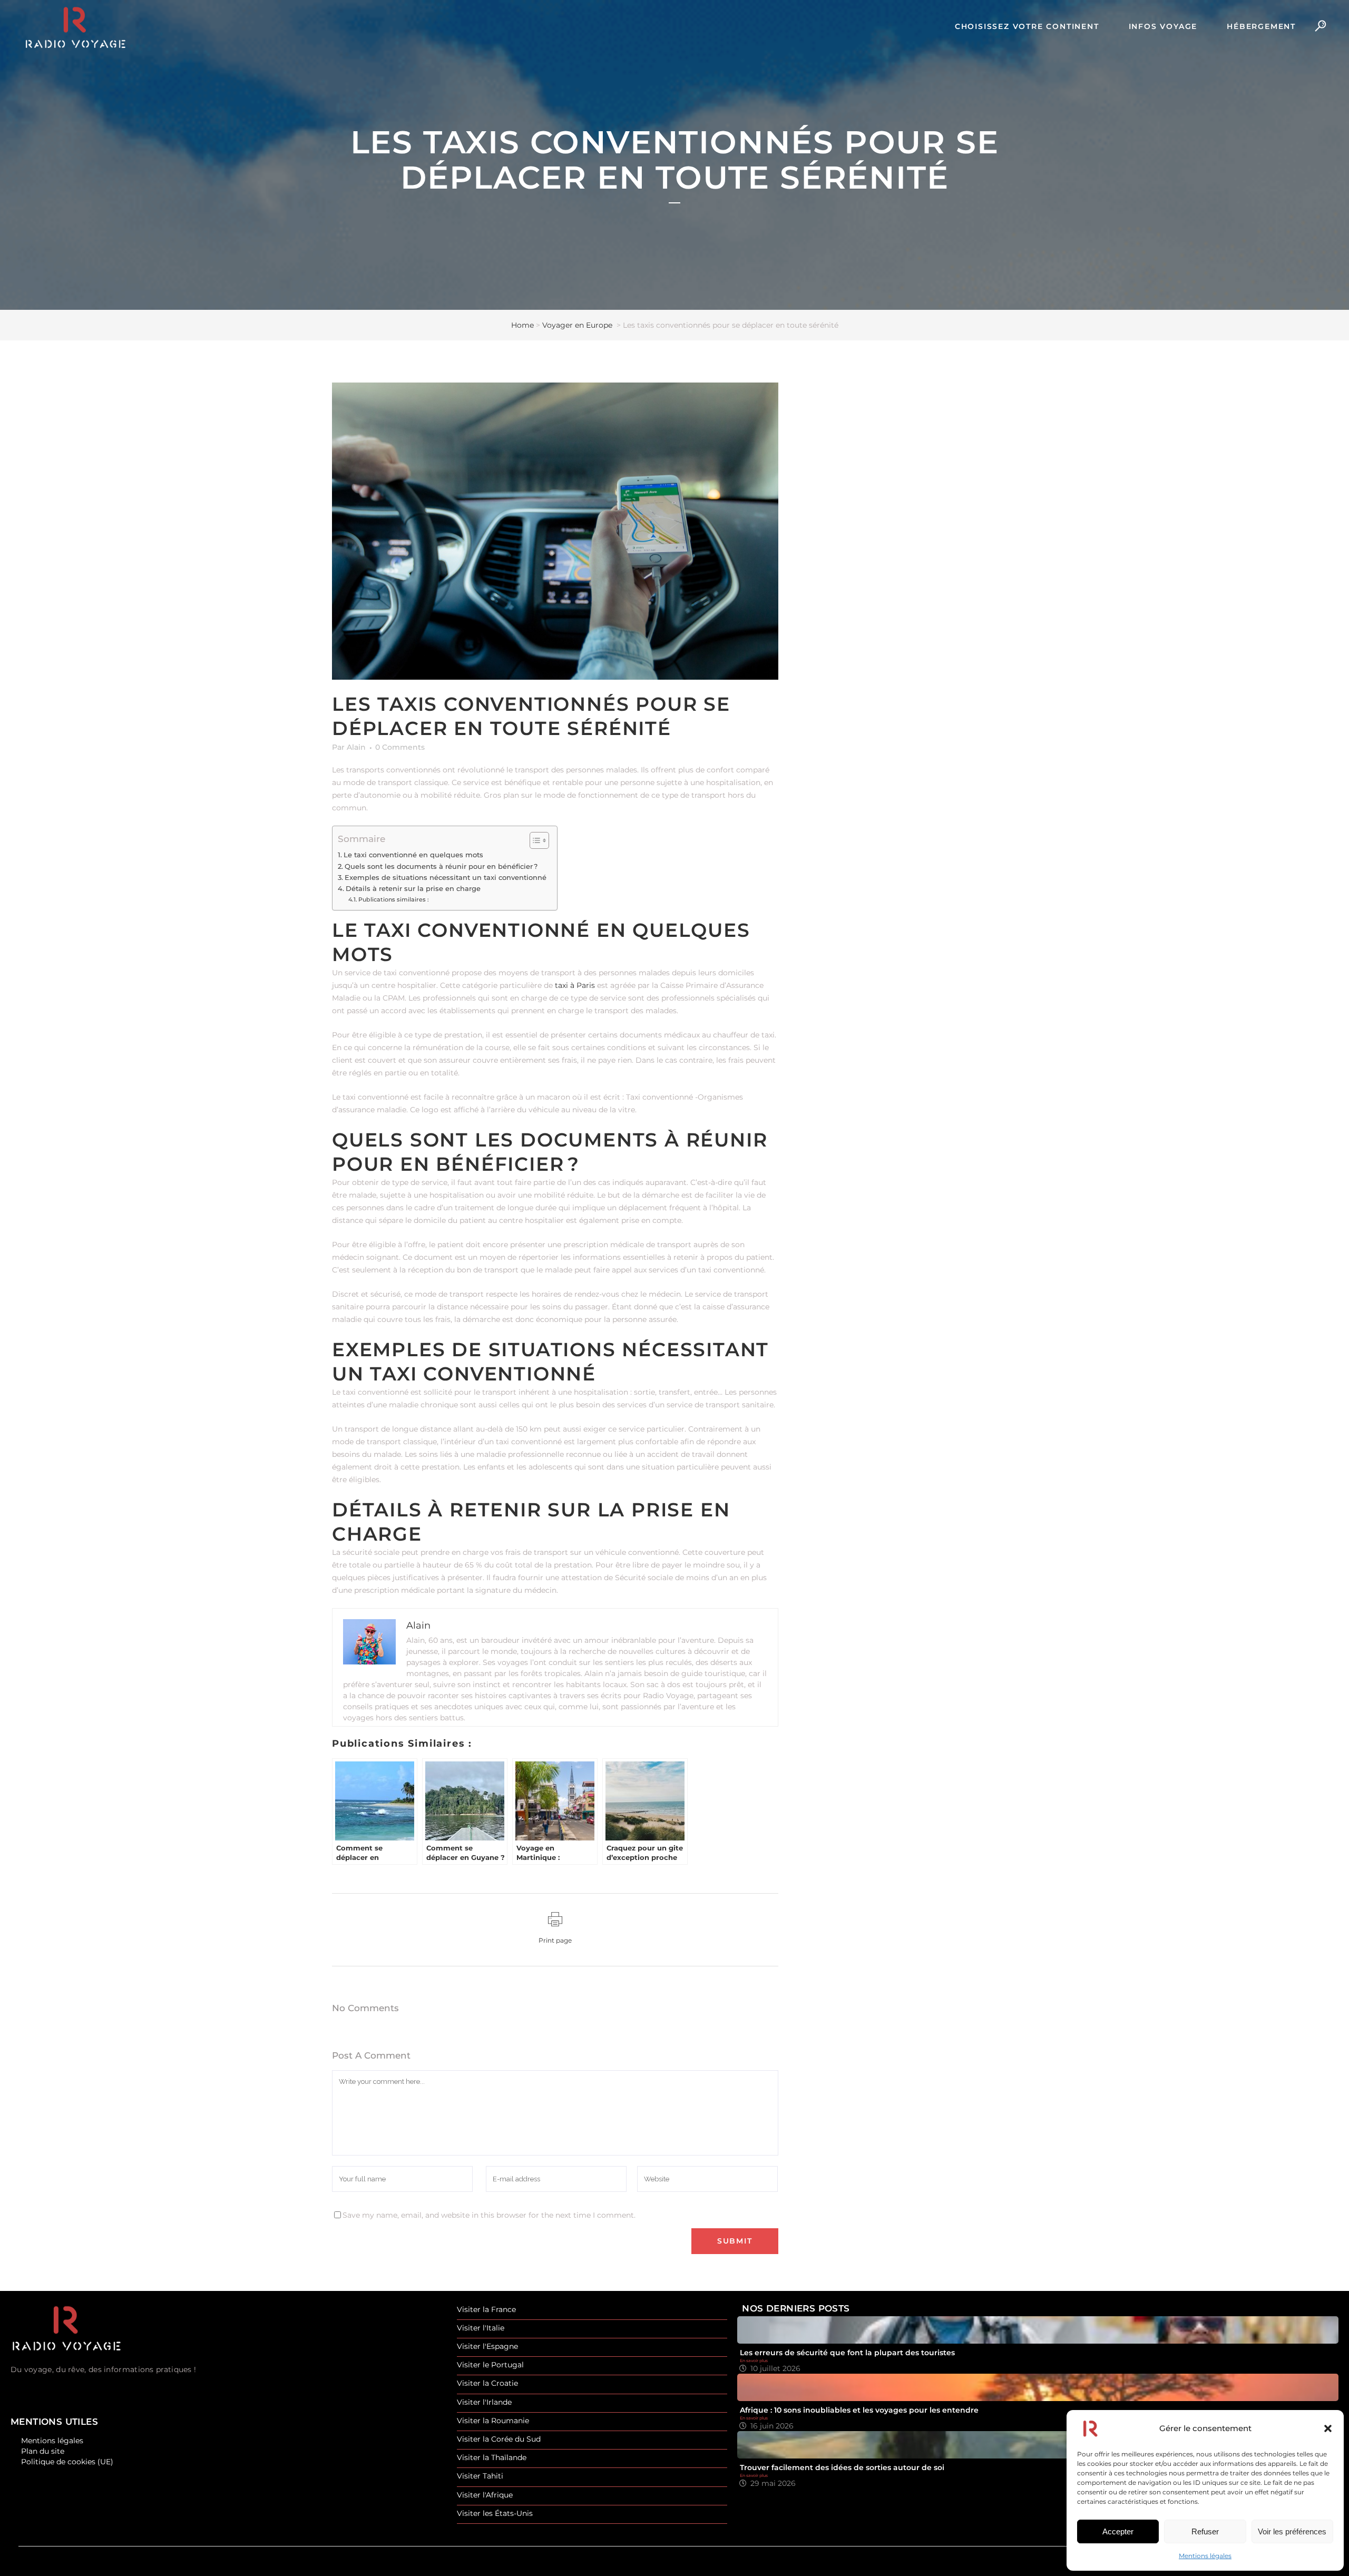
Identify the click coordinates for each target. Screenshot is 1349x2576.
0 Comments (400, 747)
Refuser (1205, 2531)
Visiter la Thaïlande (492, 2458)
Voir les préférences (1292, 2531)
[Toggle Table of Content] (534, 840)
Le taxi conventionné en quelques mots (413, 855)
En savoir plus (754, 2360)
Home (522, 325)
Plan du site (43, 2451)
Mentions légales (1205, 2556)
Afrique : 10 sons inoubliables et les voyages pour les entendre (859, 2410)
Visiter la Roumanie (493, 2421)
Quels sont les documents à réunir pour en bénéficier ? (441, 866)
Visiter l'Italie (481, 2328)
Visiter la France (486, 2310)
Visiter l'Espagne (487, 2347)
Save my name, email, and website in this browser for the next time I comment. (489, 2215)
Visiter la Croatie (487, 2383)
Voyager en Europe (577, 325)
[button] (1328, 2428)
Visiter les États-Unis (495, 2514)
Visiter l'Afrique (485, 2495)
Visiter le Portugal (490, 2365)
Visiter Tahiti (480, 2476)
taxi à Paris (575, 985)
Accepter (1118, 2531)
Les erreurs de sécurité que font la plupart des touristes (847, 2353)
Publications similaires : (394, 899)
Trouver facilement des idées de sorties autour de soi (842, 2467)
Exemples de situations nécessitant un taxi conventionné (446, 878)
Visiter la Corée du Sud (499, 2439)
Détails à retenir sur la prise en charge (413, 889)
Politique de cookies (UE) (67, 2462)
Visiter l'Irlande (484, 2402)
